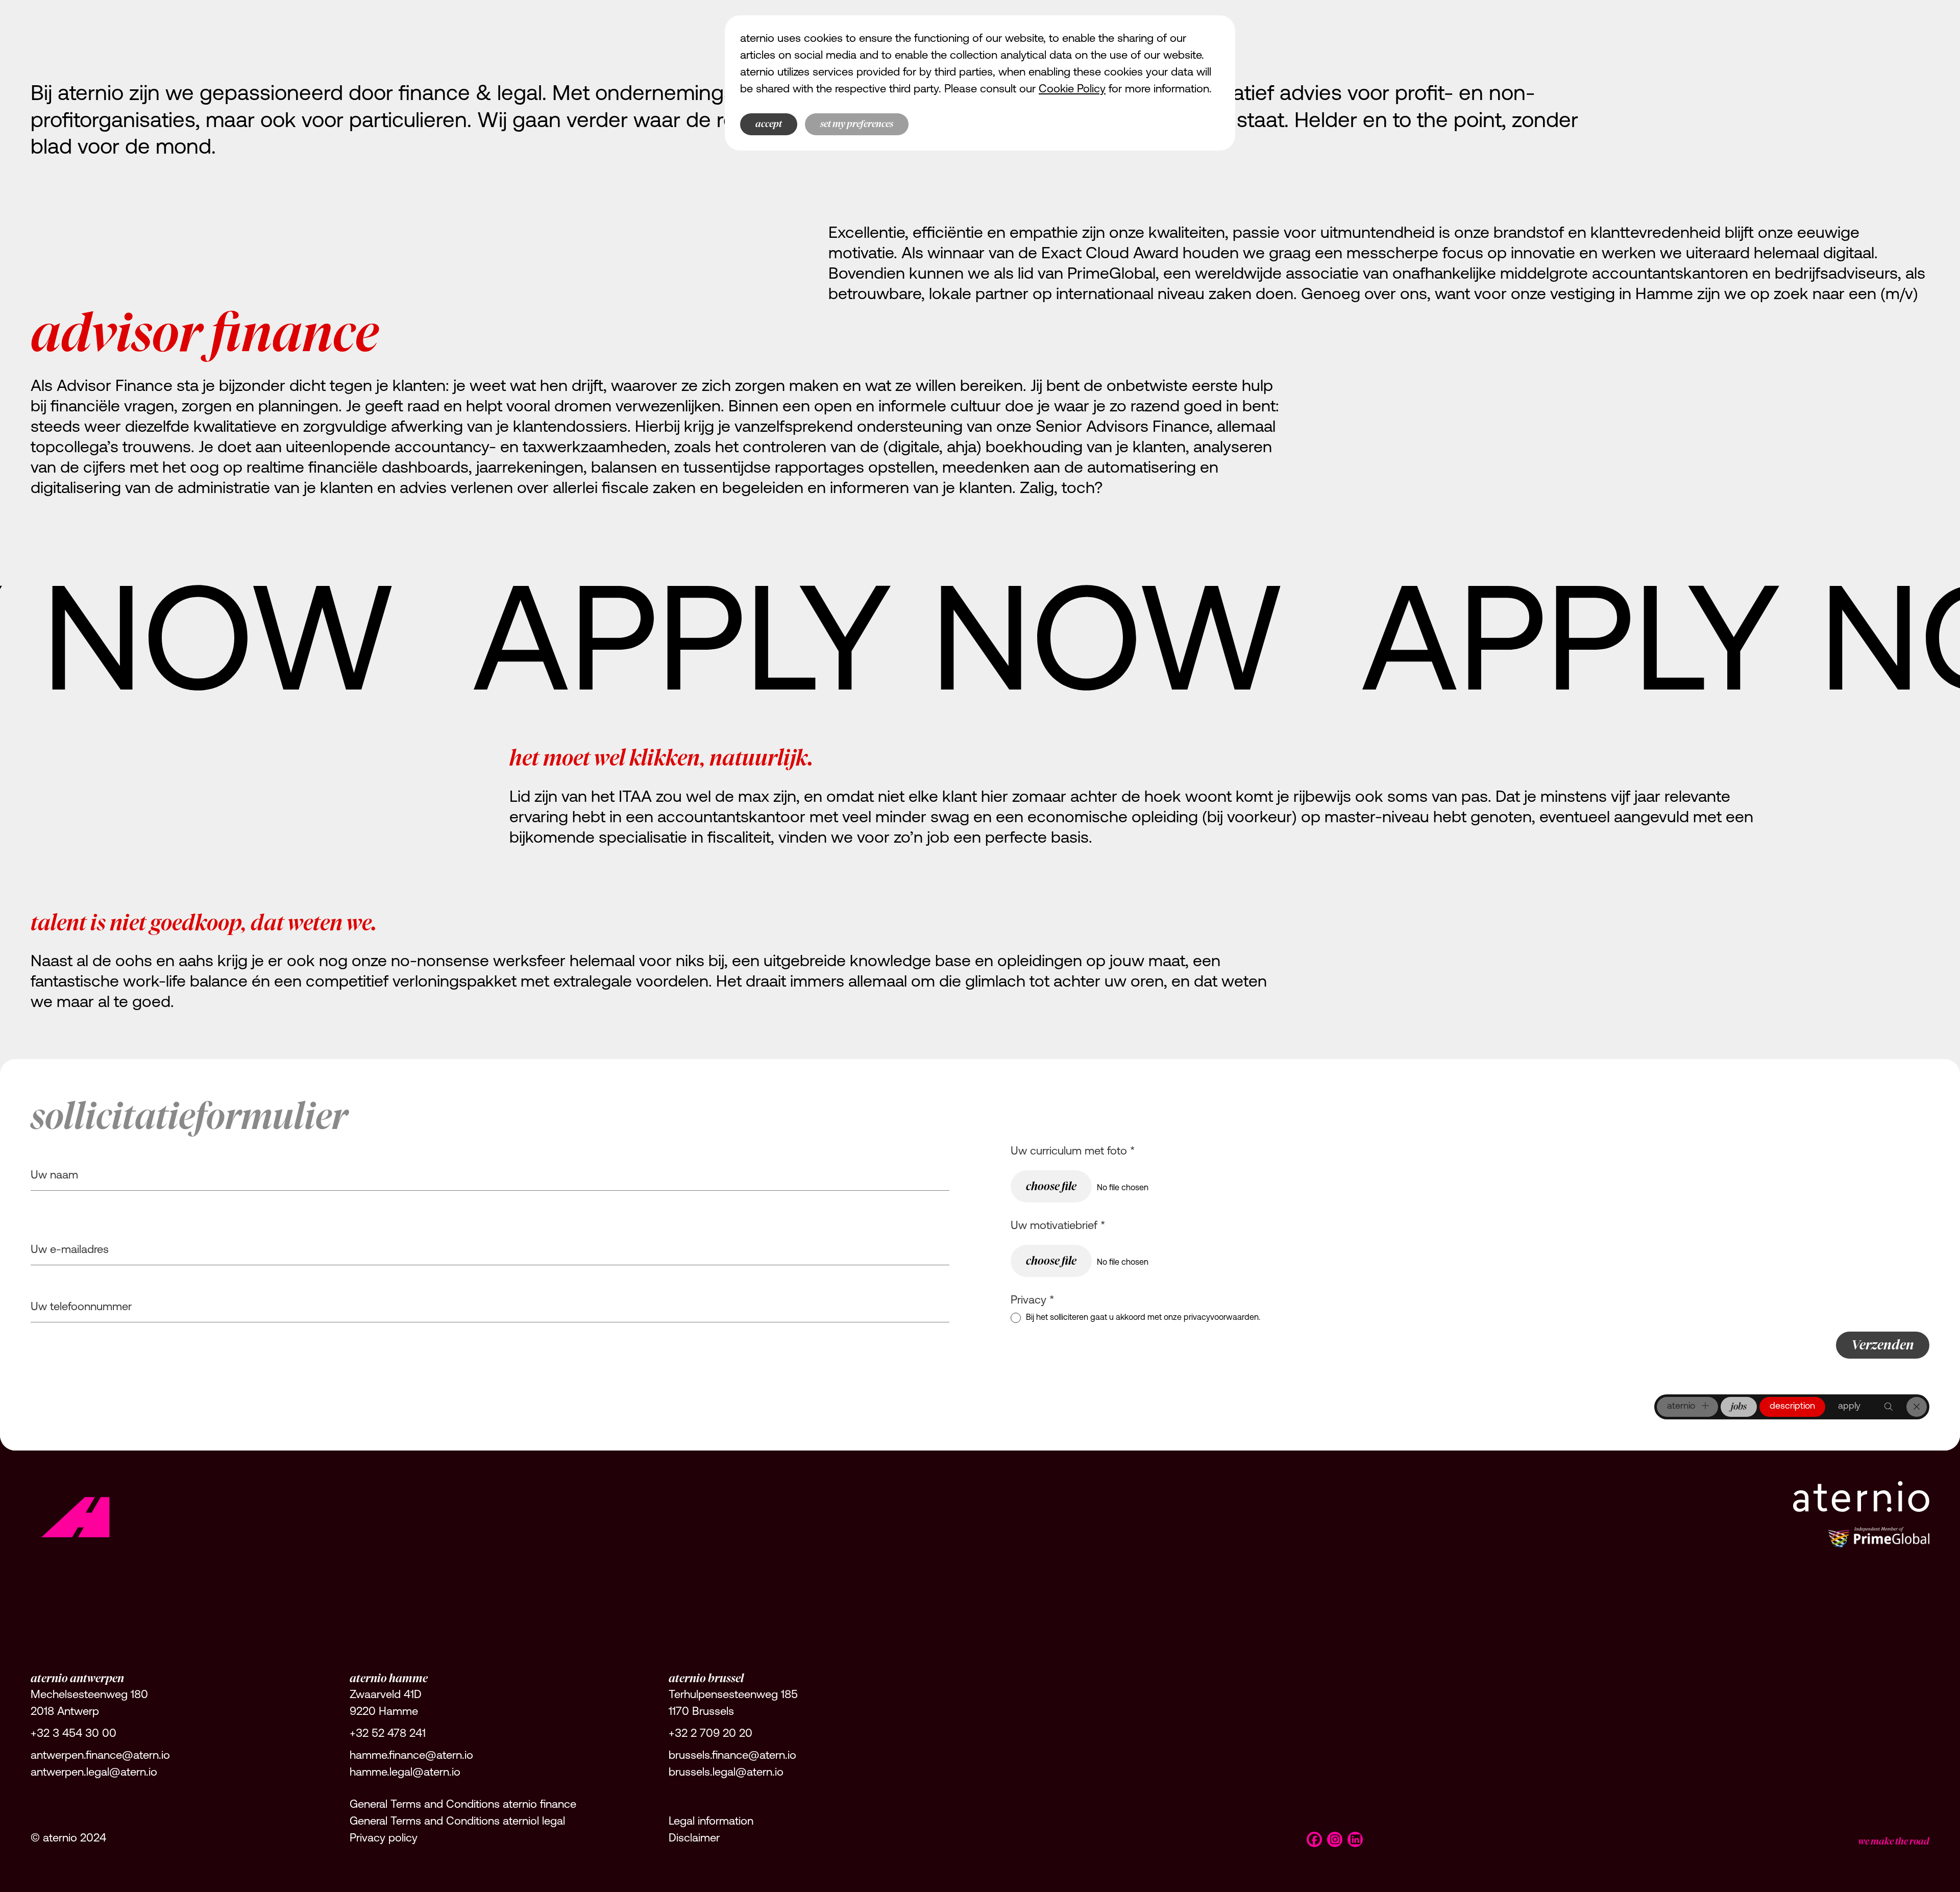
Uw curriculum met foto (1073, 1152)
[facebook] (1314, 1839)
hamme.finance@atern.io (411, 1756)
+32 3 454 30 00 (73, 1734)
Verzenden (1883, 1345)
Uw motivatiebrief (1058, 1226)
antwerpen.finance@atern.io (100, 1756)
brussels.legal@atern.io (726, 1773)
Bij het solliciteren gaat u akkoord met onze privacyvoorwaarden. (1143, 1318)
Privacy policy (384, 1839)
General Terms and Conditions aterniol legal (457, 1822)
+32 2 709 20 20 (710, 1734)
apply (1849, 1407)
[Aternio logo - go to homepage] (77, 1514)
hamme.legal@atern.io (405, 1773)
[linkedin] (1355, 1839)
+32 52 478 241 (388, 1734)
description (1792, 1407)
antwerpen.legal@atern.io (94, 1773)
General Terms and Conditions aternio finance (463, 1805)
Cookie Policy (1072, 90)
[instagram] (1335, 1839)
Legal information (711, 1822)
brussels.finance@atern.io (732, 1756)
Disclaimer (694, 1839)
